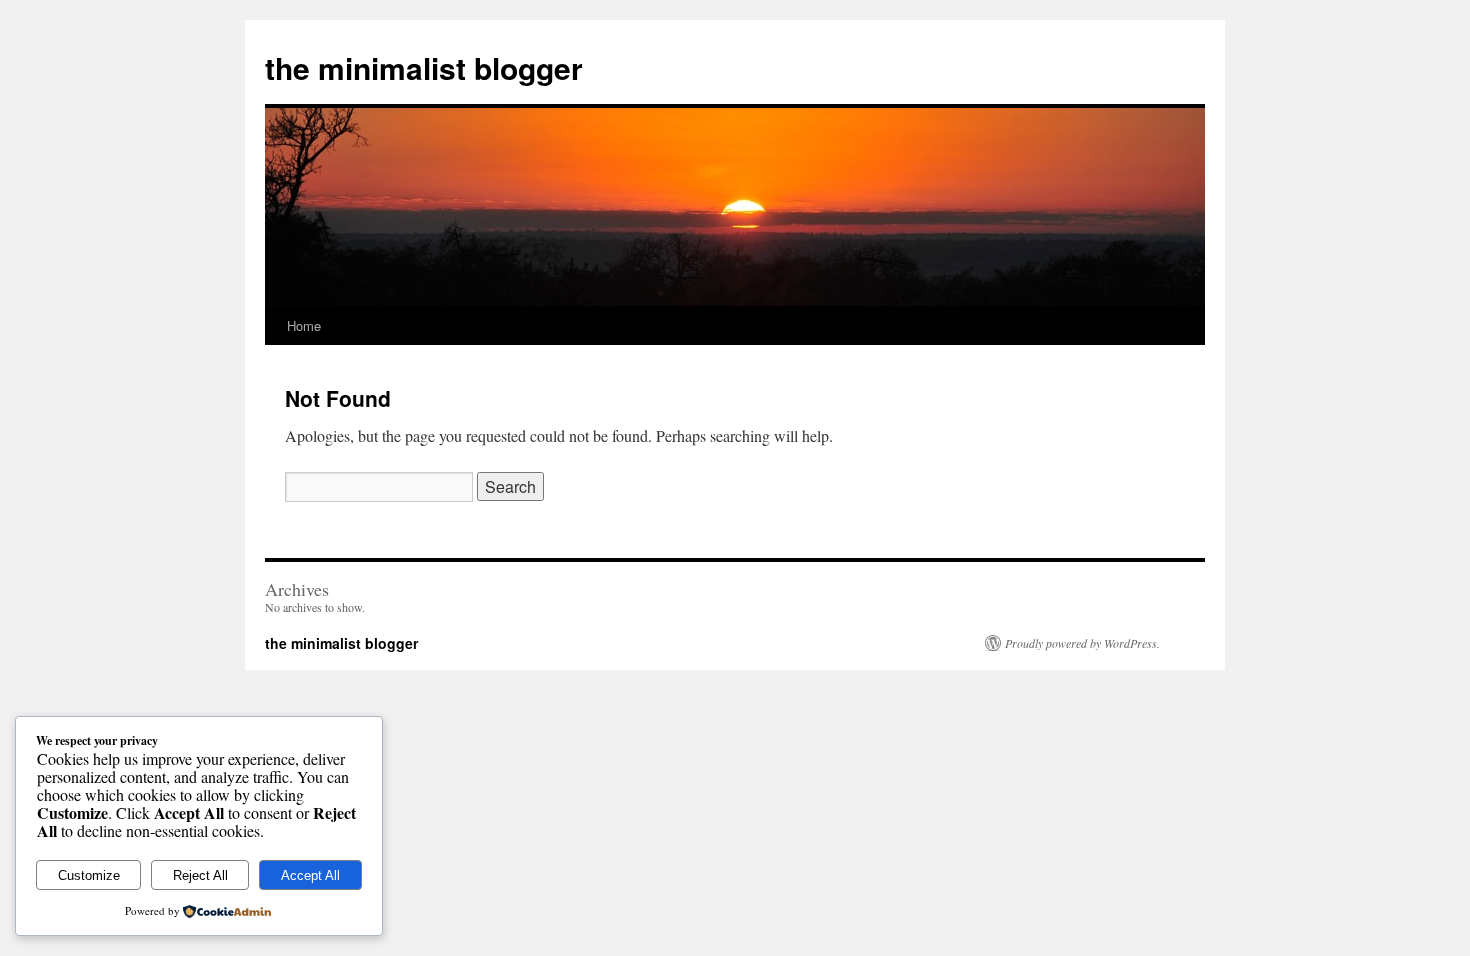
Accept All (310, 875)
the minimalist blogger (424, 67)
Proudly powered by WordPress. (1082, 643)
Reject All (200, 875)
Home (304, 325)
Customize (89, 875)
